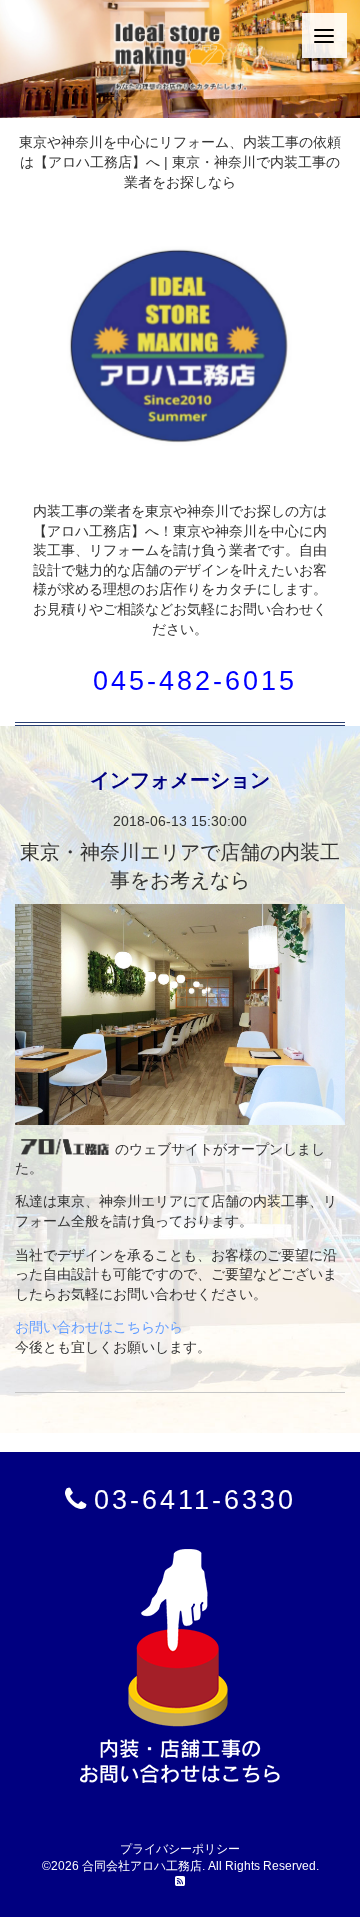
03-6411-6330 (195, 1499)
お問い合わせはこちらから (99, 1327)
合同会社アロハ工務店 (142, 1866)
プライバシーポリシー (180, 1849)
